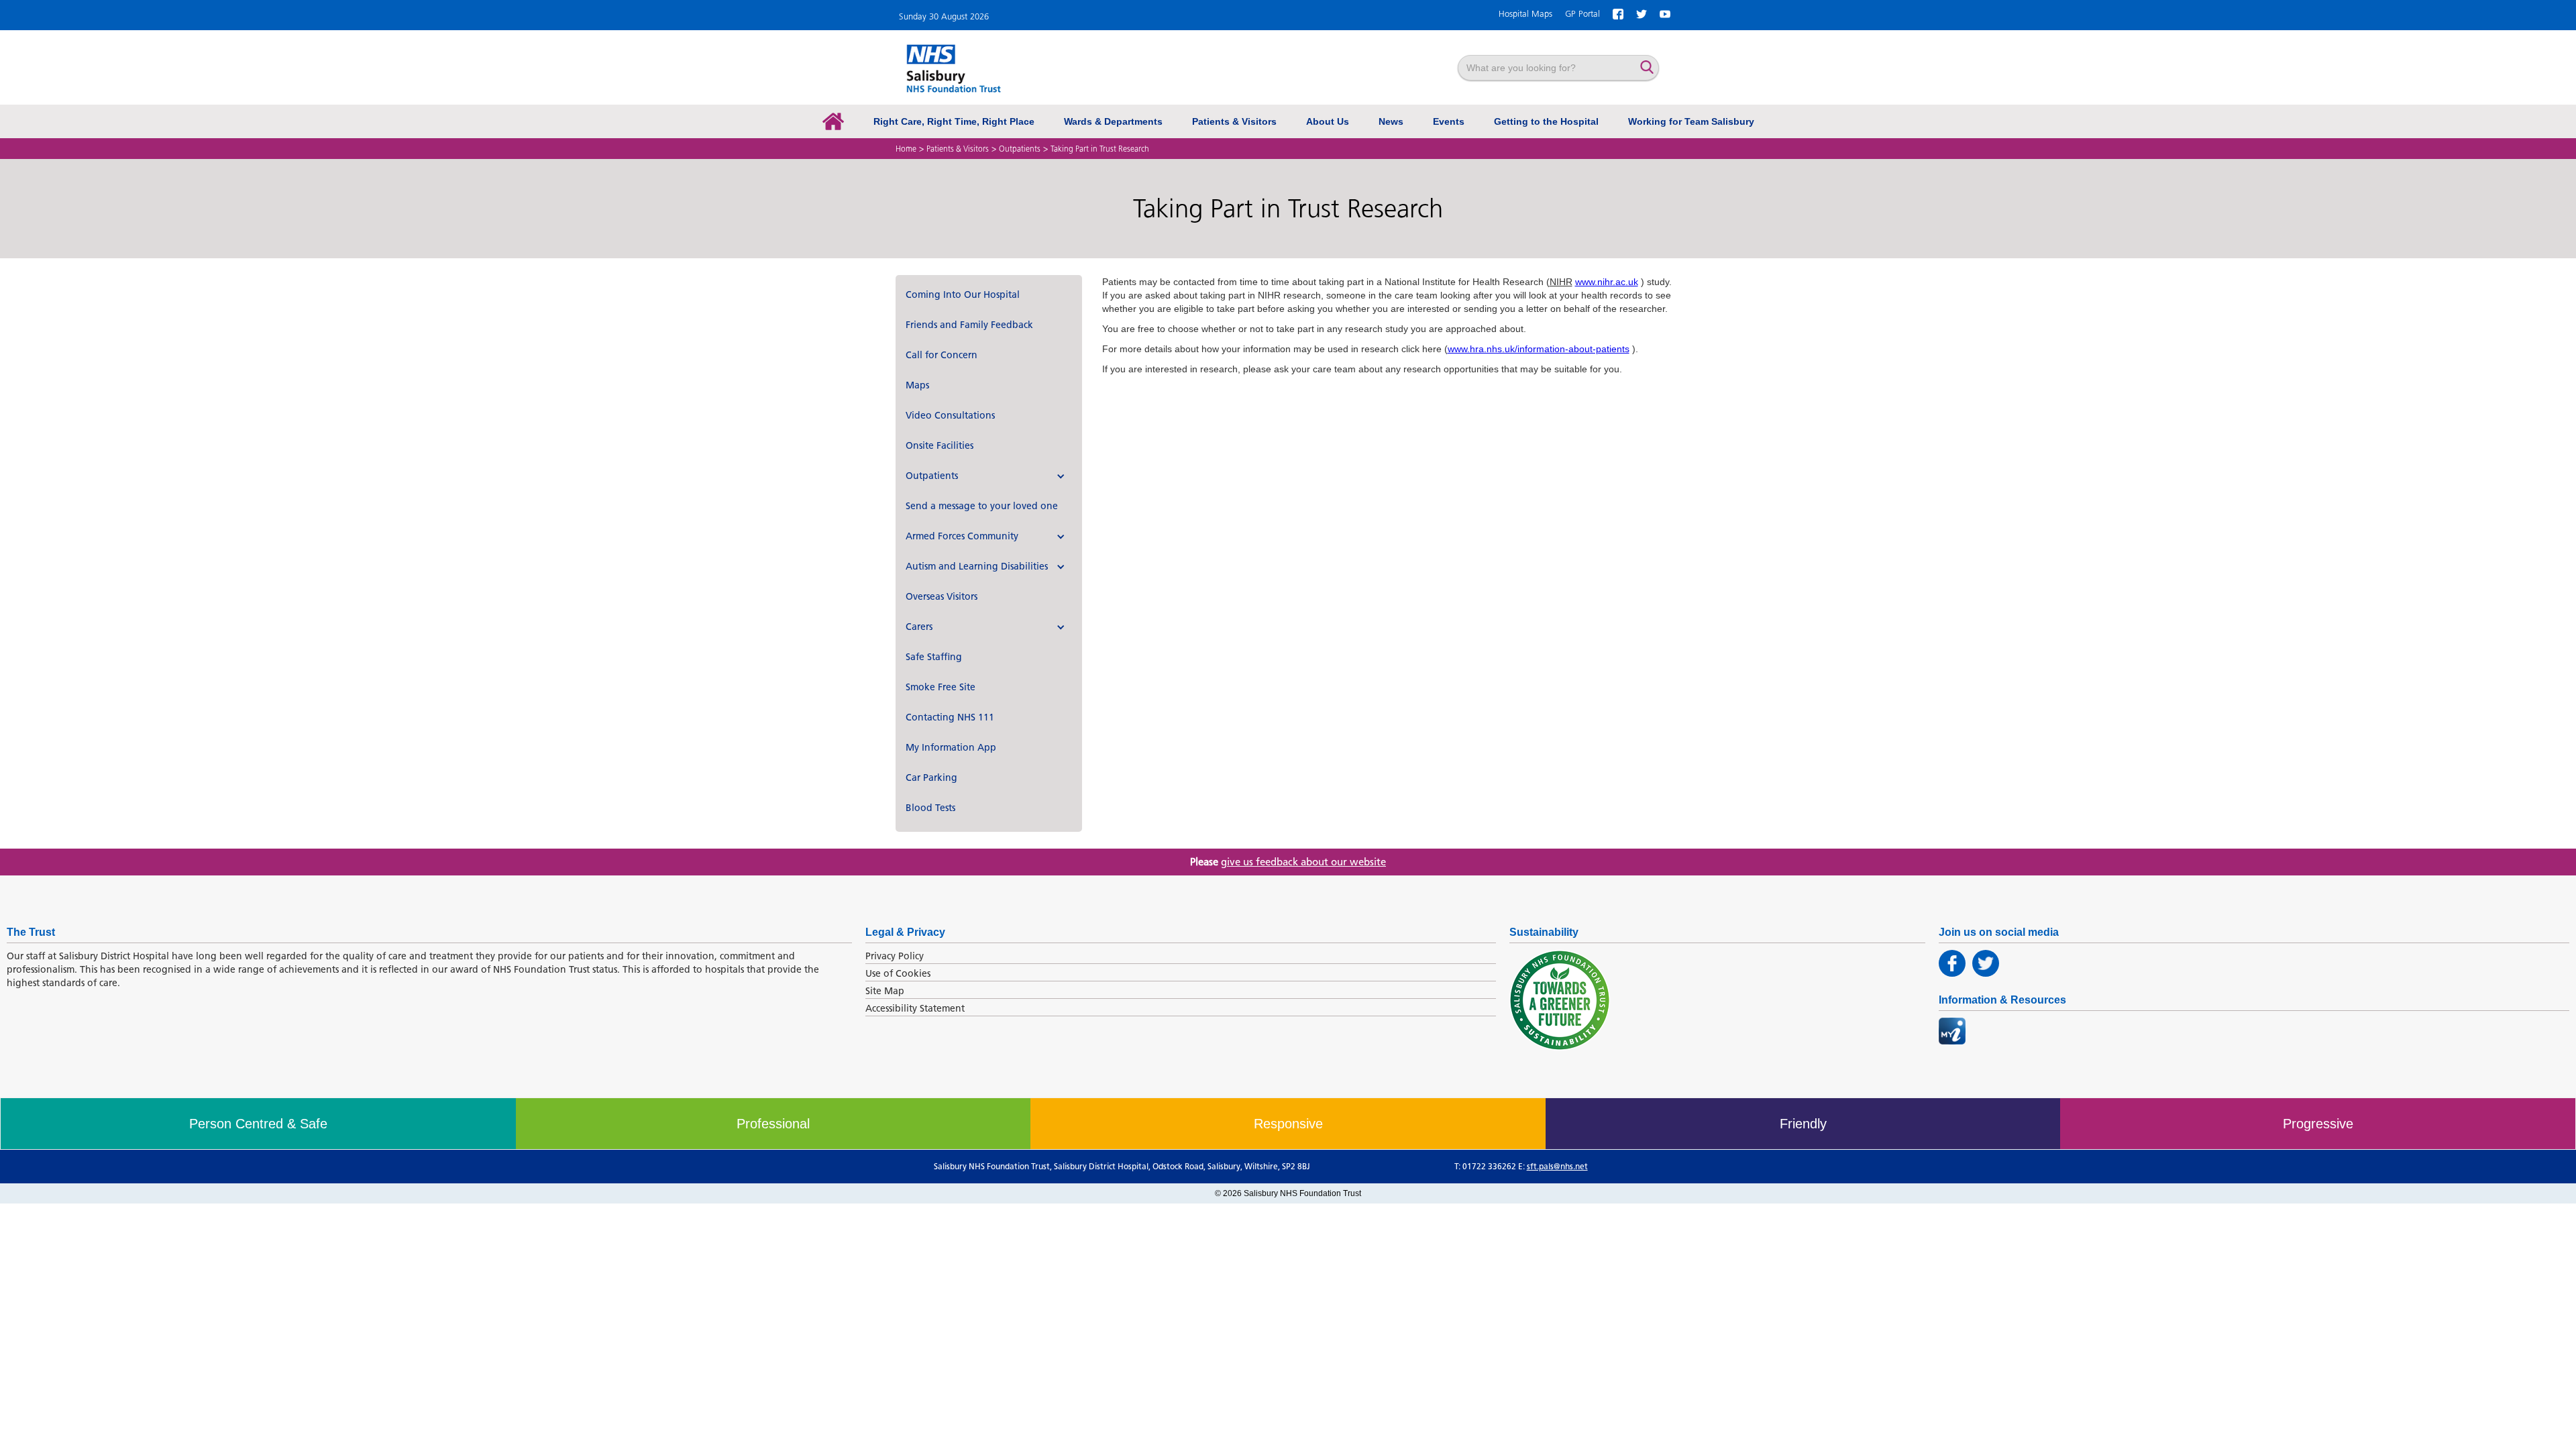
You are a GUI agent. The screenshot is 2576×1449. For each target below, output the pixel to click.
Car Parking (931, 778)
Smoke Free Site (941, 687)
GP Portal (1582, 14)
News (1391, 121)
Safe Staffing (934, 657)
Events (1449, 121)
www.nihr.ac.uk (1607, 282)
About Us (1328, 121)
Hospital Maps (1525, 14)
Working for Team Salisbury (1691, 121)
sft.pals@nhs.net (1557, 1166)
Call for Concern (942, 355)
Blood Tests (930, 808)
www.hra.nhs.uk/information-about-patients (1539, 349)
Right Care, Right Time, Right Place (954, 121)
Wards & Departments (1113, 121)
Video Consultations (950, 416)
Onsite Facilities (940, 446)
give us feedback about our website (1303, 862)
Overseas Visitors (942, 597)
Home (906, 149)
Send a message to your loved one (982, 506)
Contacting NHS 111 (950, 717)
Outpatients (1020, 149)
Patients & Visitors (1234, 121)
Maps (917, 385)
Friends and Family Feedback (969, 325)
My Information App (951, 748)
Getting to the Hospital (1546, 121)
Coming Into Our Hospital (963, 295)
